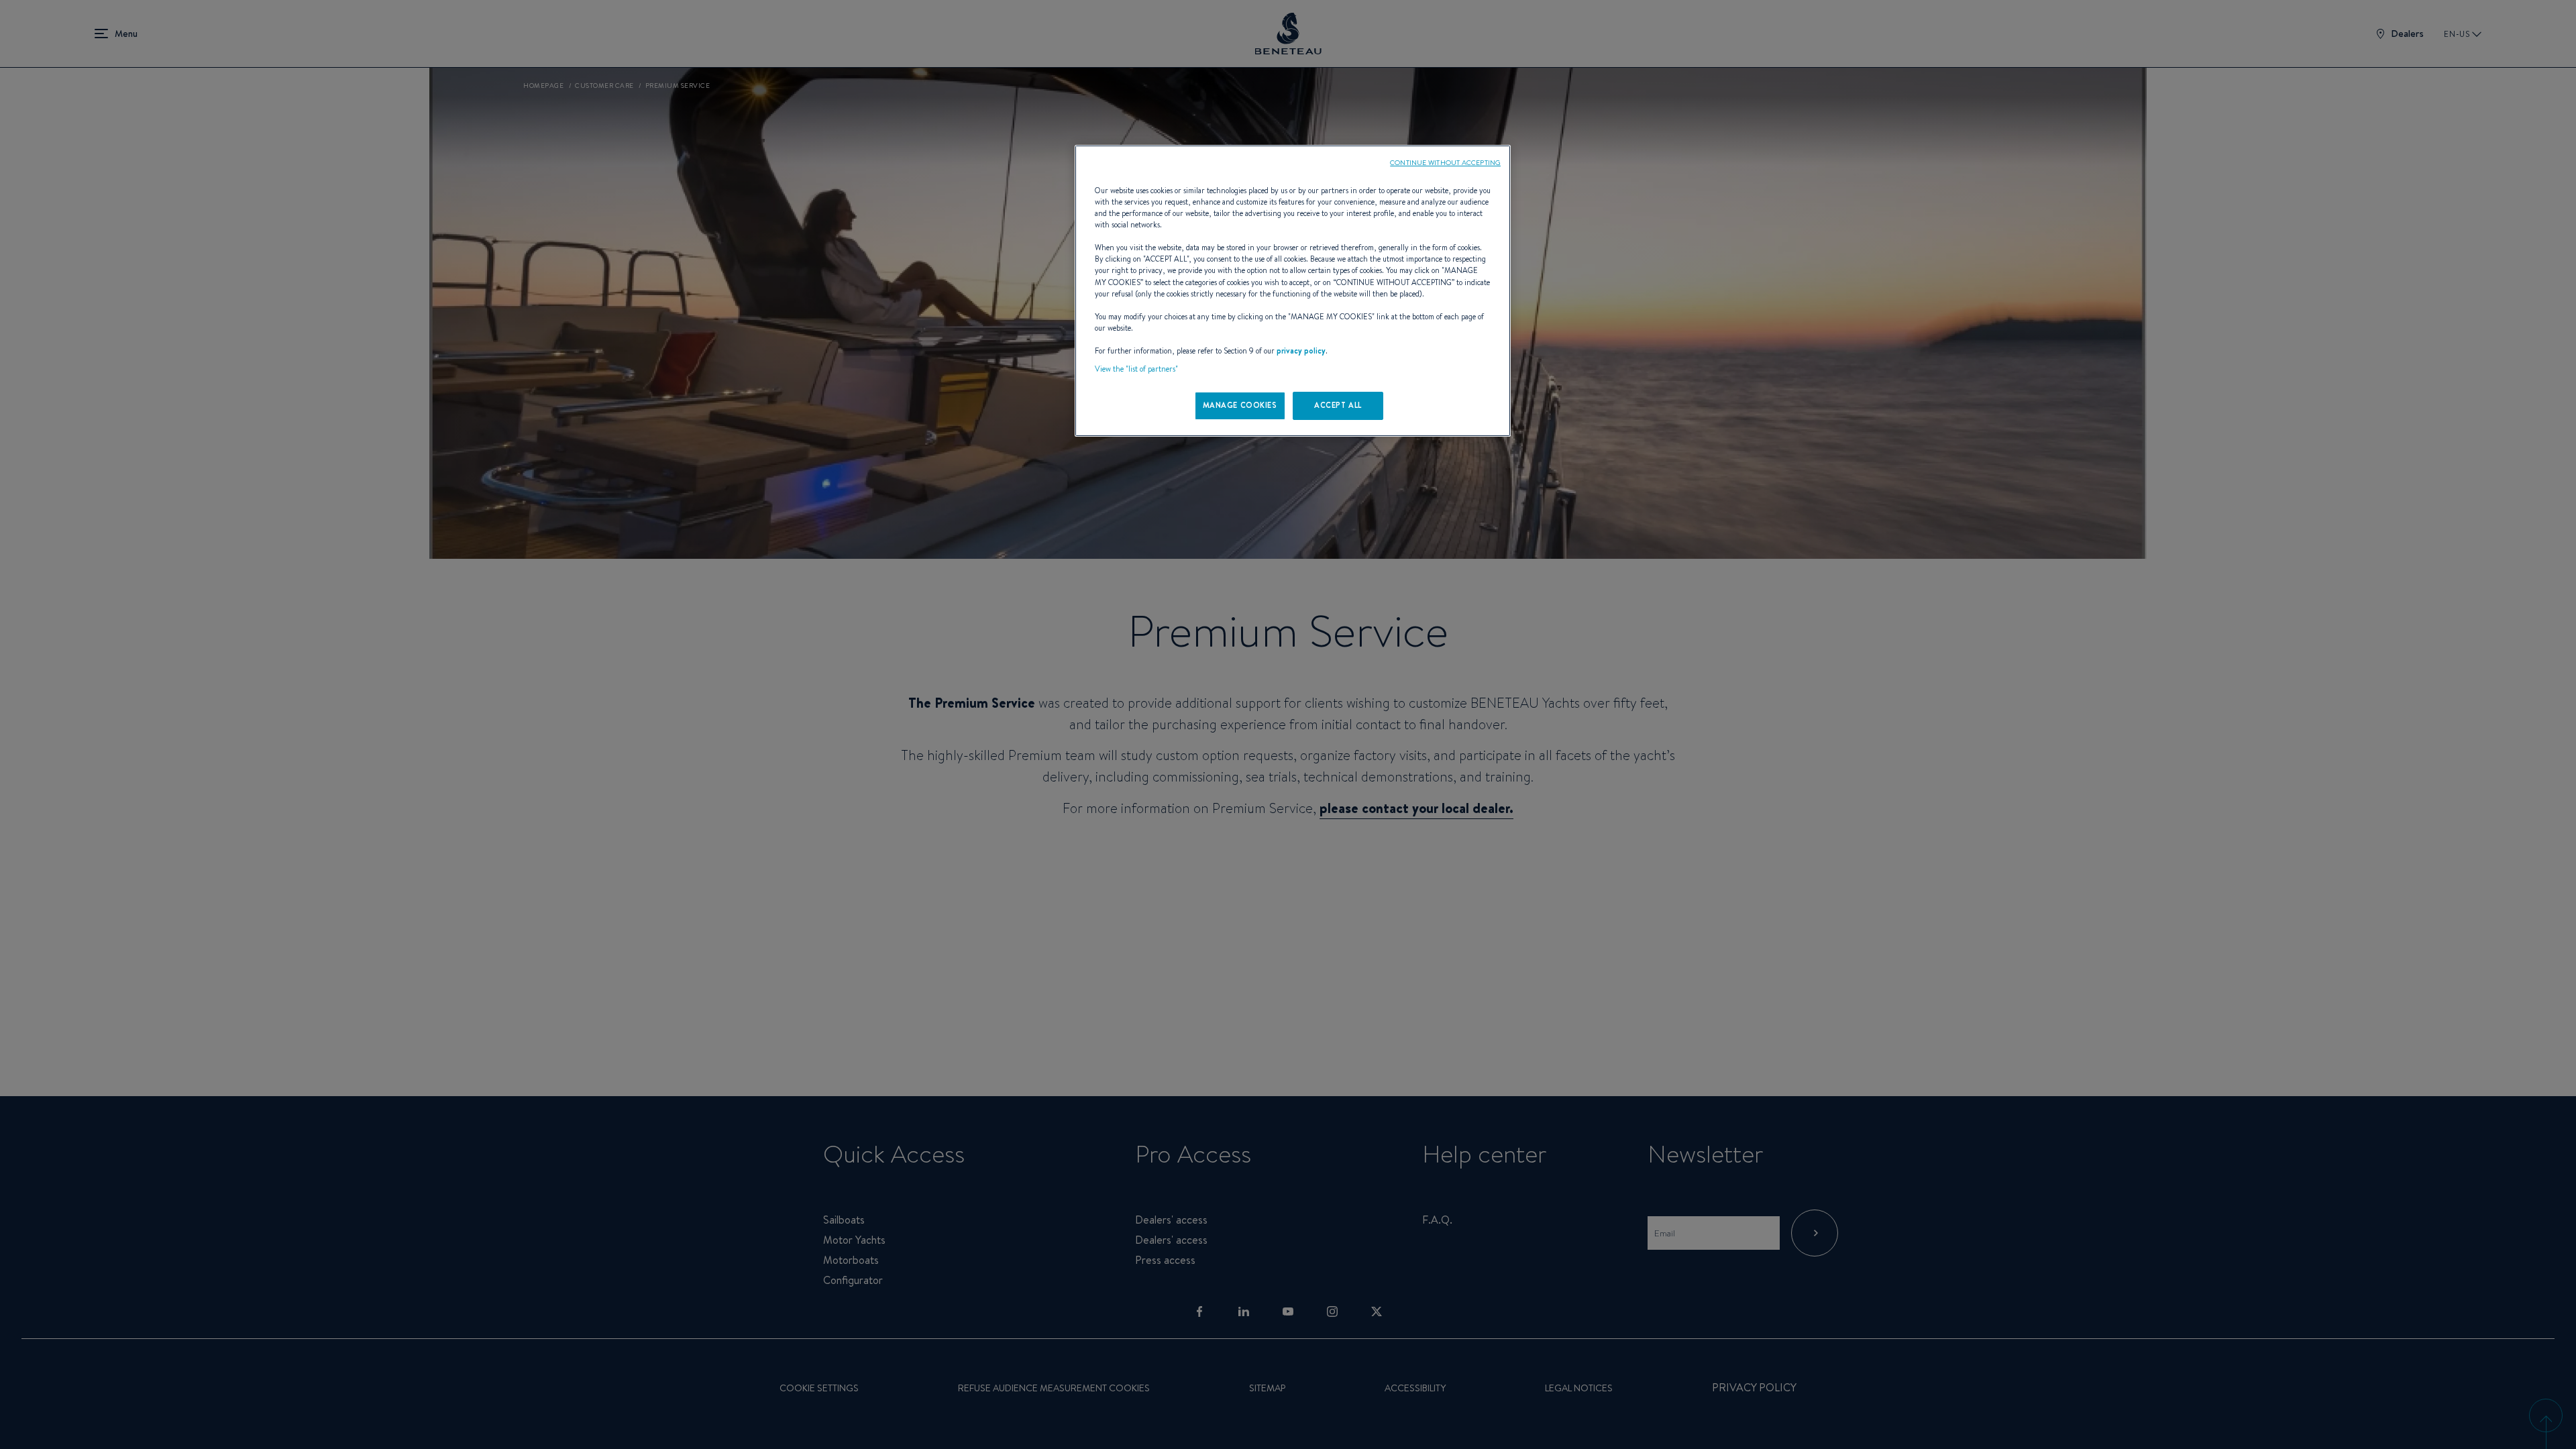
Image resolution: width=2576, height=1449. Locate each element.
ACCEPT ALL (1338, 405)
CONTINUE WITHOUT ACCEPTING (1445, 162)
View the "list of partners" (1136, 369)
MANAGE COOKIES (1240, 405)
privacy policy (1301, 351)
